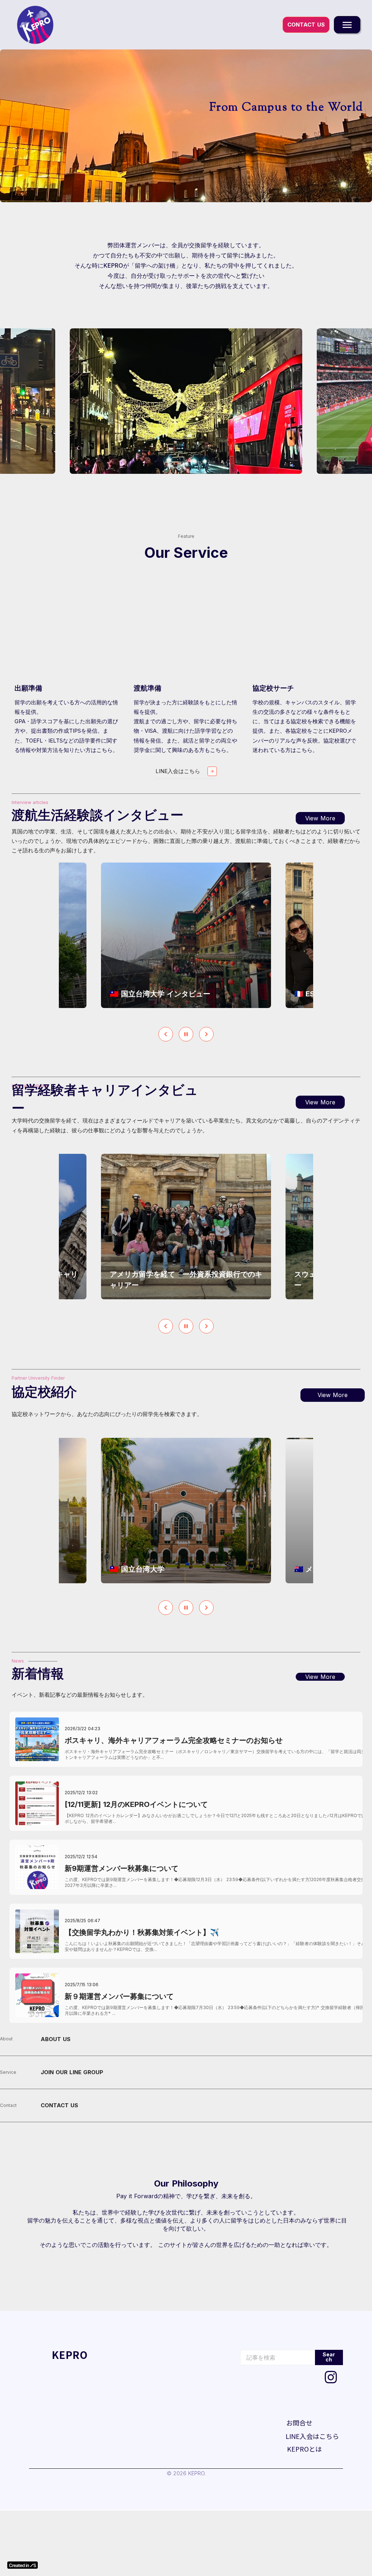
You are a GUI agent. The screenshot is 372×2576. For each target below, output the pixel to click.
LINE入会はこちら (312, 2436)
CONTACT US (59, 2105)
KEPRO (70, 2355)
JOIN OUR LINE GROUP (72, 2072)
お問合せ (299, 2423)
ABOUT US (56, 2039)
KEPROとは (304, 2449)
